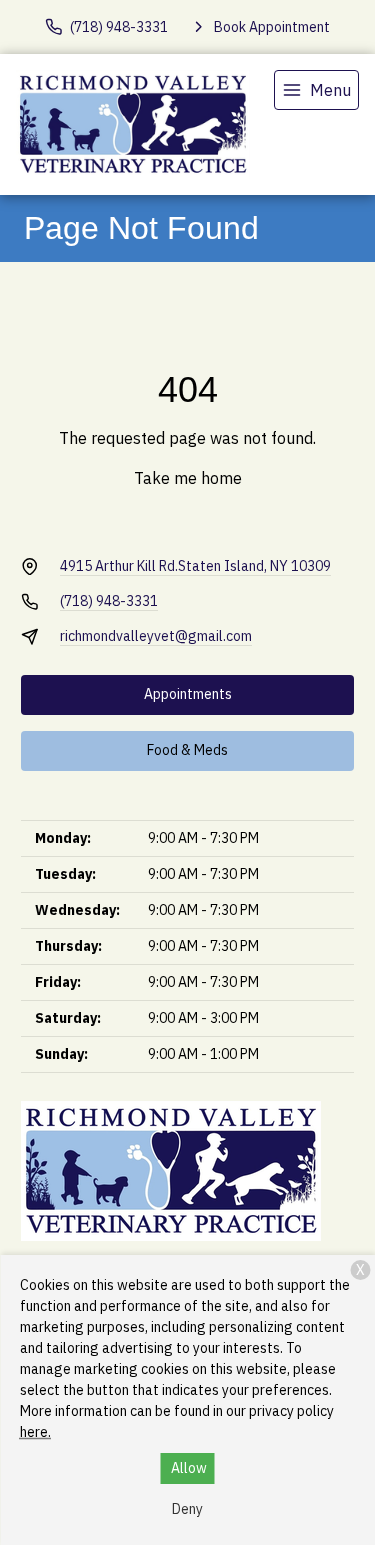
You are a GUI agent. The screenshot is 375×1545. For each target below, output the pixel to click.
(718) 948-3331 (109, 601)
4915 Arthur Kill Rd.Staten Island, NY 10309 (195, 566)
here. (35, 1432)
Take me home (188, 478)
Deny (187, 1509)
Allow (189, 1468)
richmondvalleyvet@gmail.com (156, 636)
